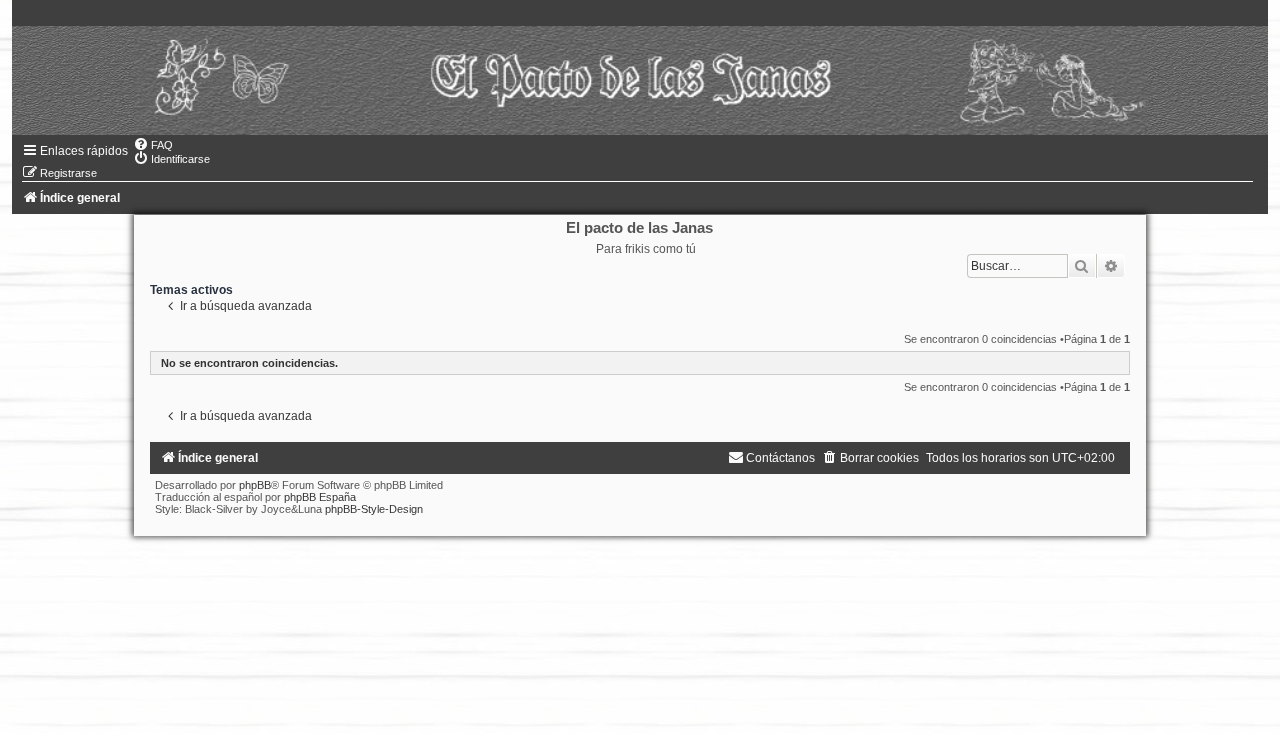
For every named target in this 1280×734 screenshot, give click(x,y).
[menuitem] (153, 145)
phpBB (255, 485)
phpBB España (320, 497)
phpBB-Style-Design (374, 509)
